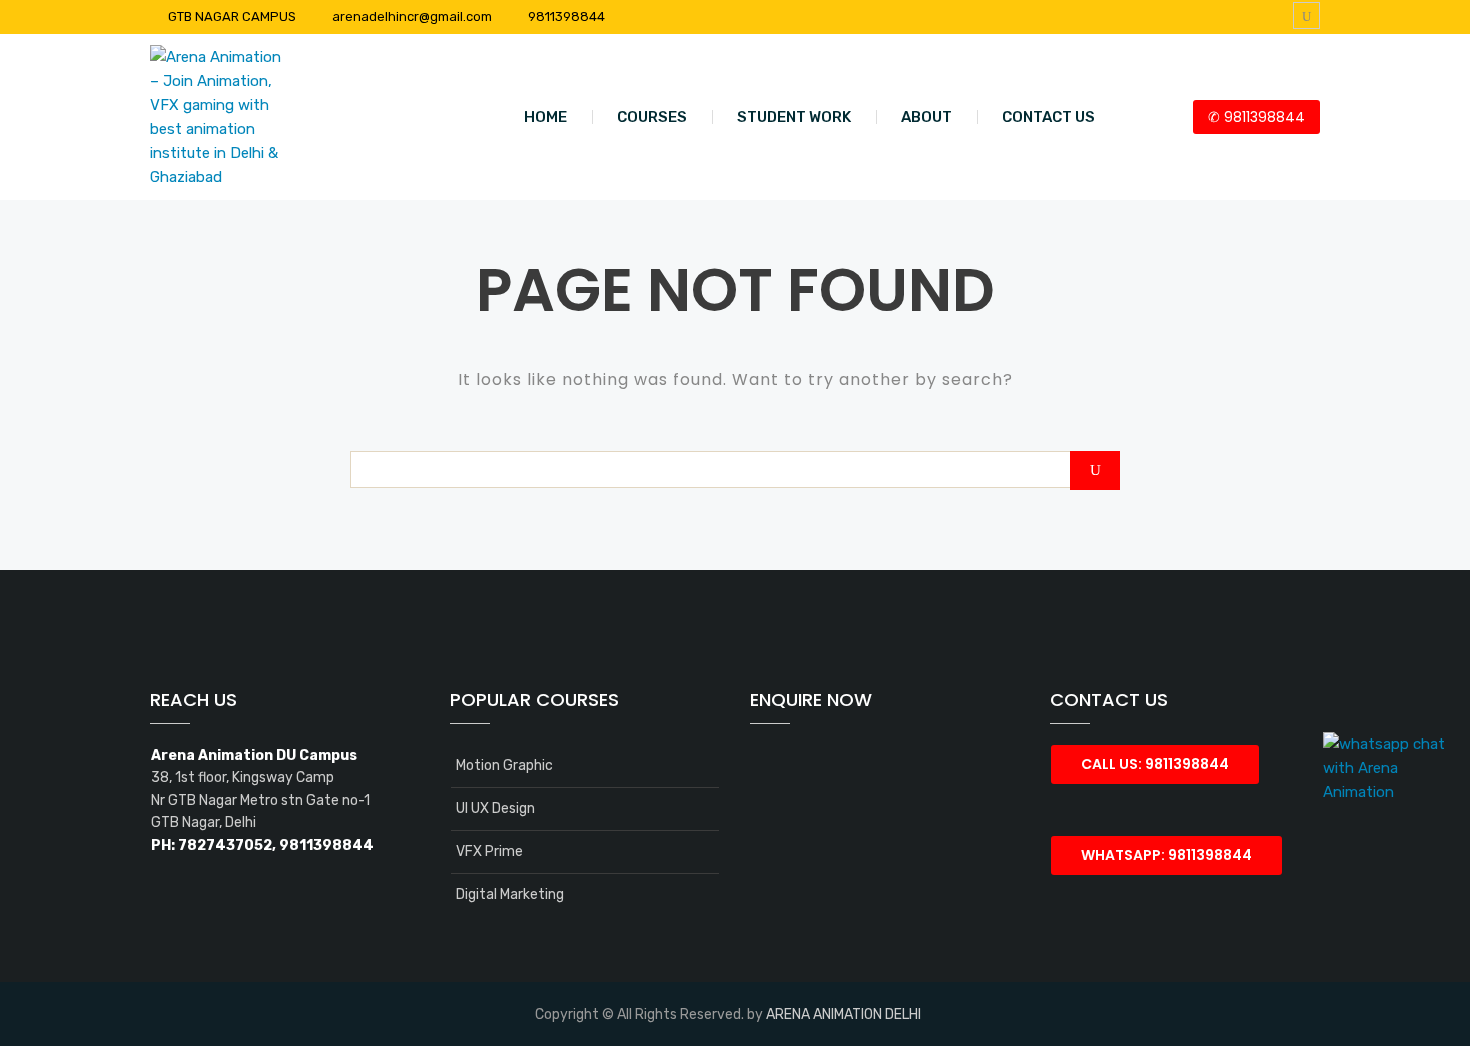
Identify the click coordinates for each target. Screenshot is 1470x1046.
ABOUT (926, 117)
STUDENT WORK (794, 117)
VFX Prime (489, 851)
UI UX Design (495, 808)
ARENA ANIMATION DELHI (843, 1014)
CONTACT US (1048, 117)
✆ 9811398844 (1256, 117)
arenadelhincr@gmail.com (412, 16)
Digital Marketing (510, 894)
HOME (545, 117)
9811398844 (566, 16)
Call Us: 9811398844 (1155, 764)
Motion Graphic (504, 765)
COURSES (652, 117)
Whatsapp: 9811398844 (1166, 855)
